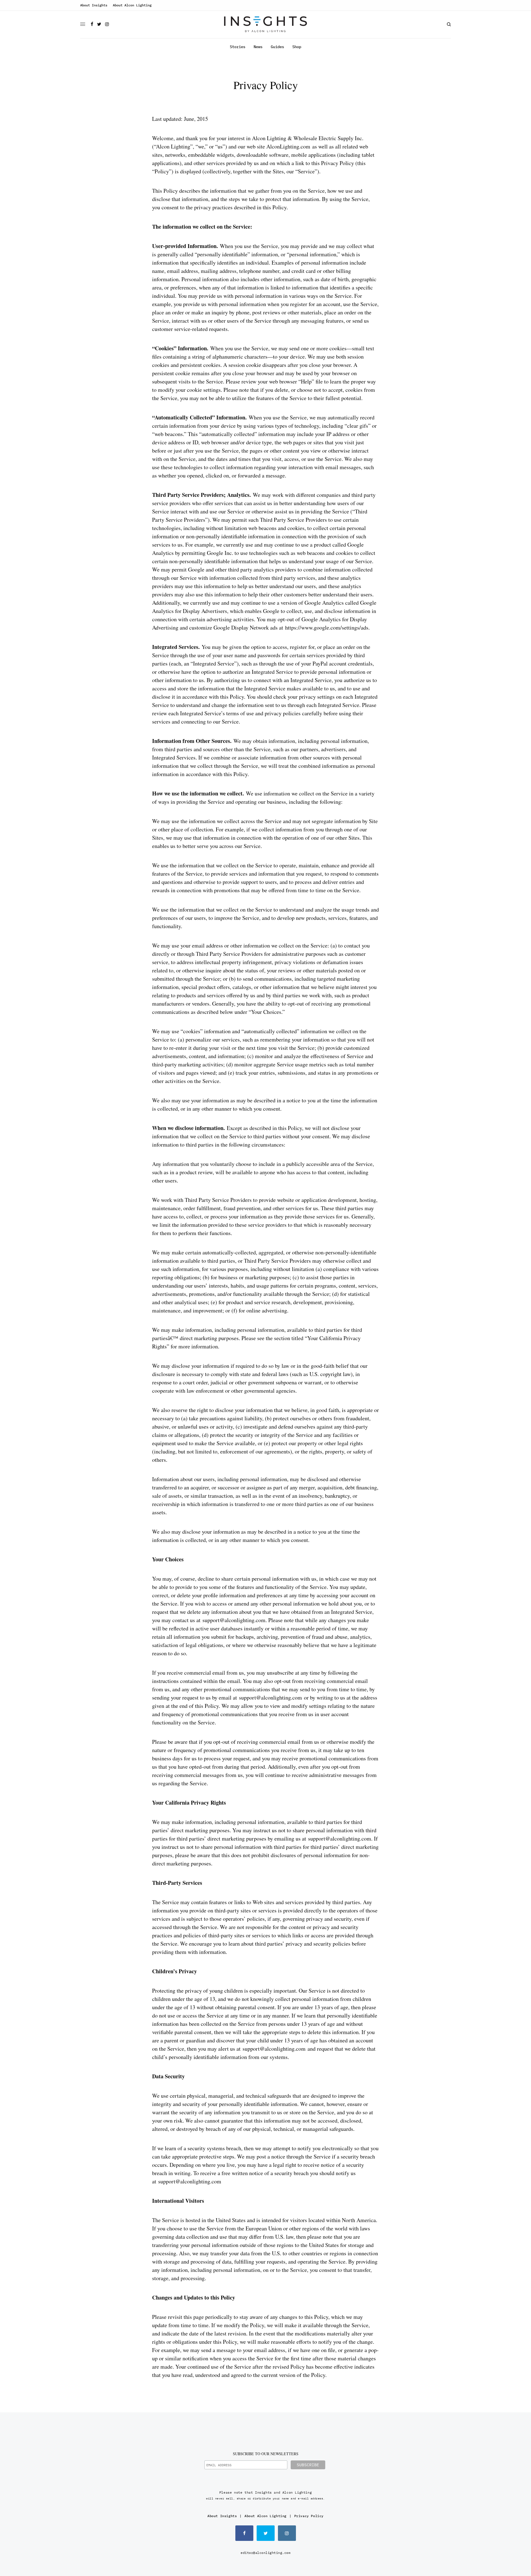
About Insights (94, 5)
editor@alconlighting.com (265, 2553)
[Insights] (265, 24)
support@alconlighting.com (234, 1620)
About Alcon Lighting (132, 5)
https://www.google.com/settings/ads (327, 627)
